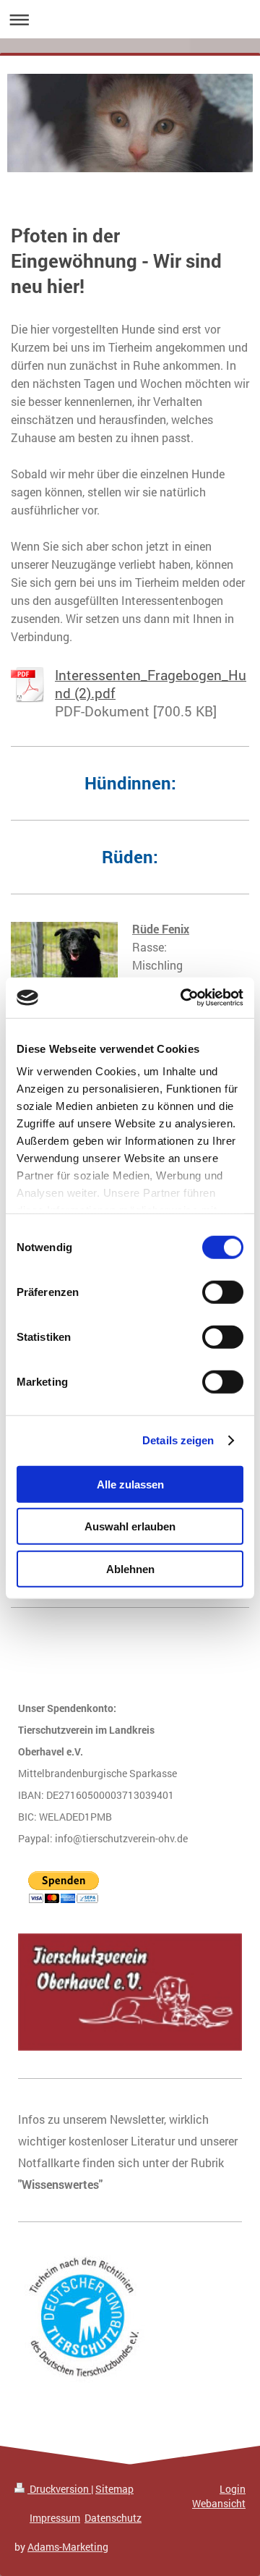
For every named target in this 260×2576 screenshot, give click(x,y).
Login (233, 2489)
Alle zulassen (130, 1484)
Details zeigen (178, 1440)
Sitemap (114, 2489)
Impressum (55, 2518)
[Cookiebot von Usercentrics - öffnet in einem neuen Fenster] (183, 998)
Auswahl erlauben (130, 1526)
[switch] (223, 1292)
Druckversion (59, 2489)
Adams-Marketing (68, 2547)
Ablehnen (130, 1568)
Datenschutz (113, 2518)
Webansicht (219, 2503)
